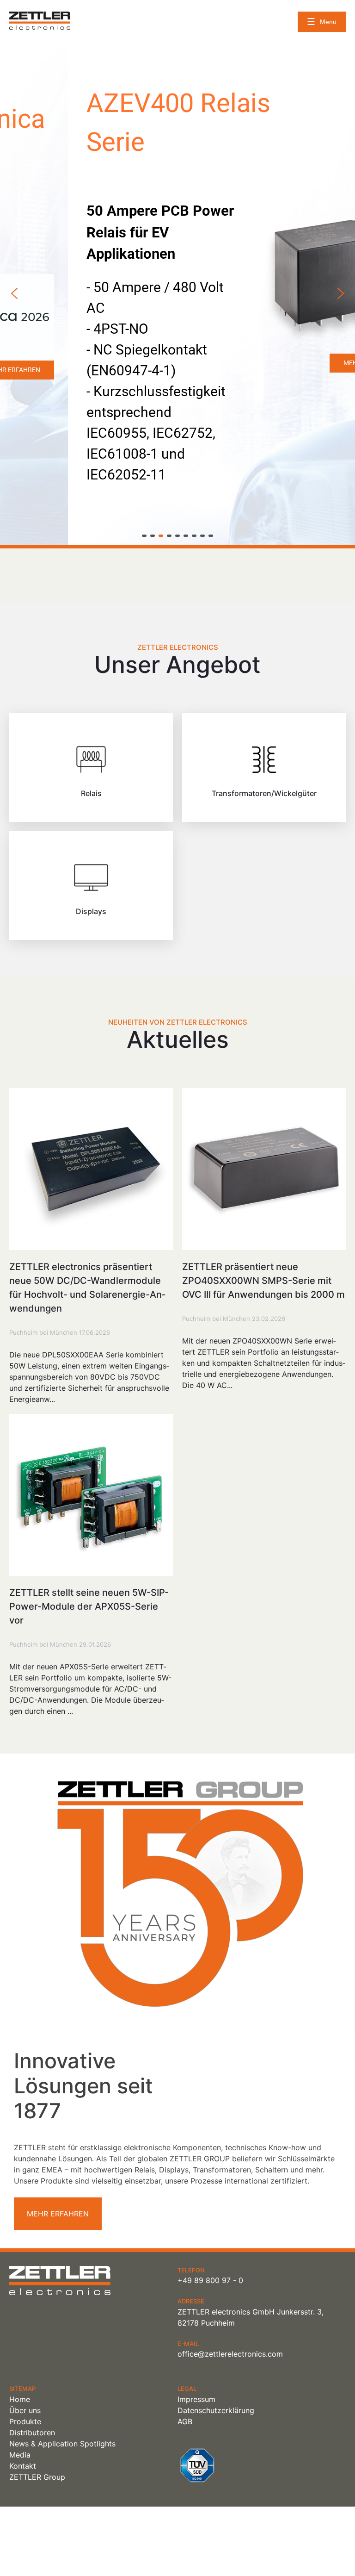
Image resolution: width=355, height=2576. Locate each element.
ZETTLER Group (37, 2477)
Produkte (25, 2421)
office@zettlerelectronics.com (230, 2354)
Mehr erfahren (58, 2214)
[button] (14, 293)
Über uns (25, 2410)
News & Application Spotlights (62, 2444)
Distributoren (32, 2433)
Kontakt (23, 2466)
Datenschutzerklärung (216, 2410)
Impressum (196, 2399)
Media (20, 2455)
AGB (185, 2421)
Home (20, 2399)
